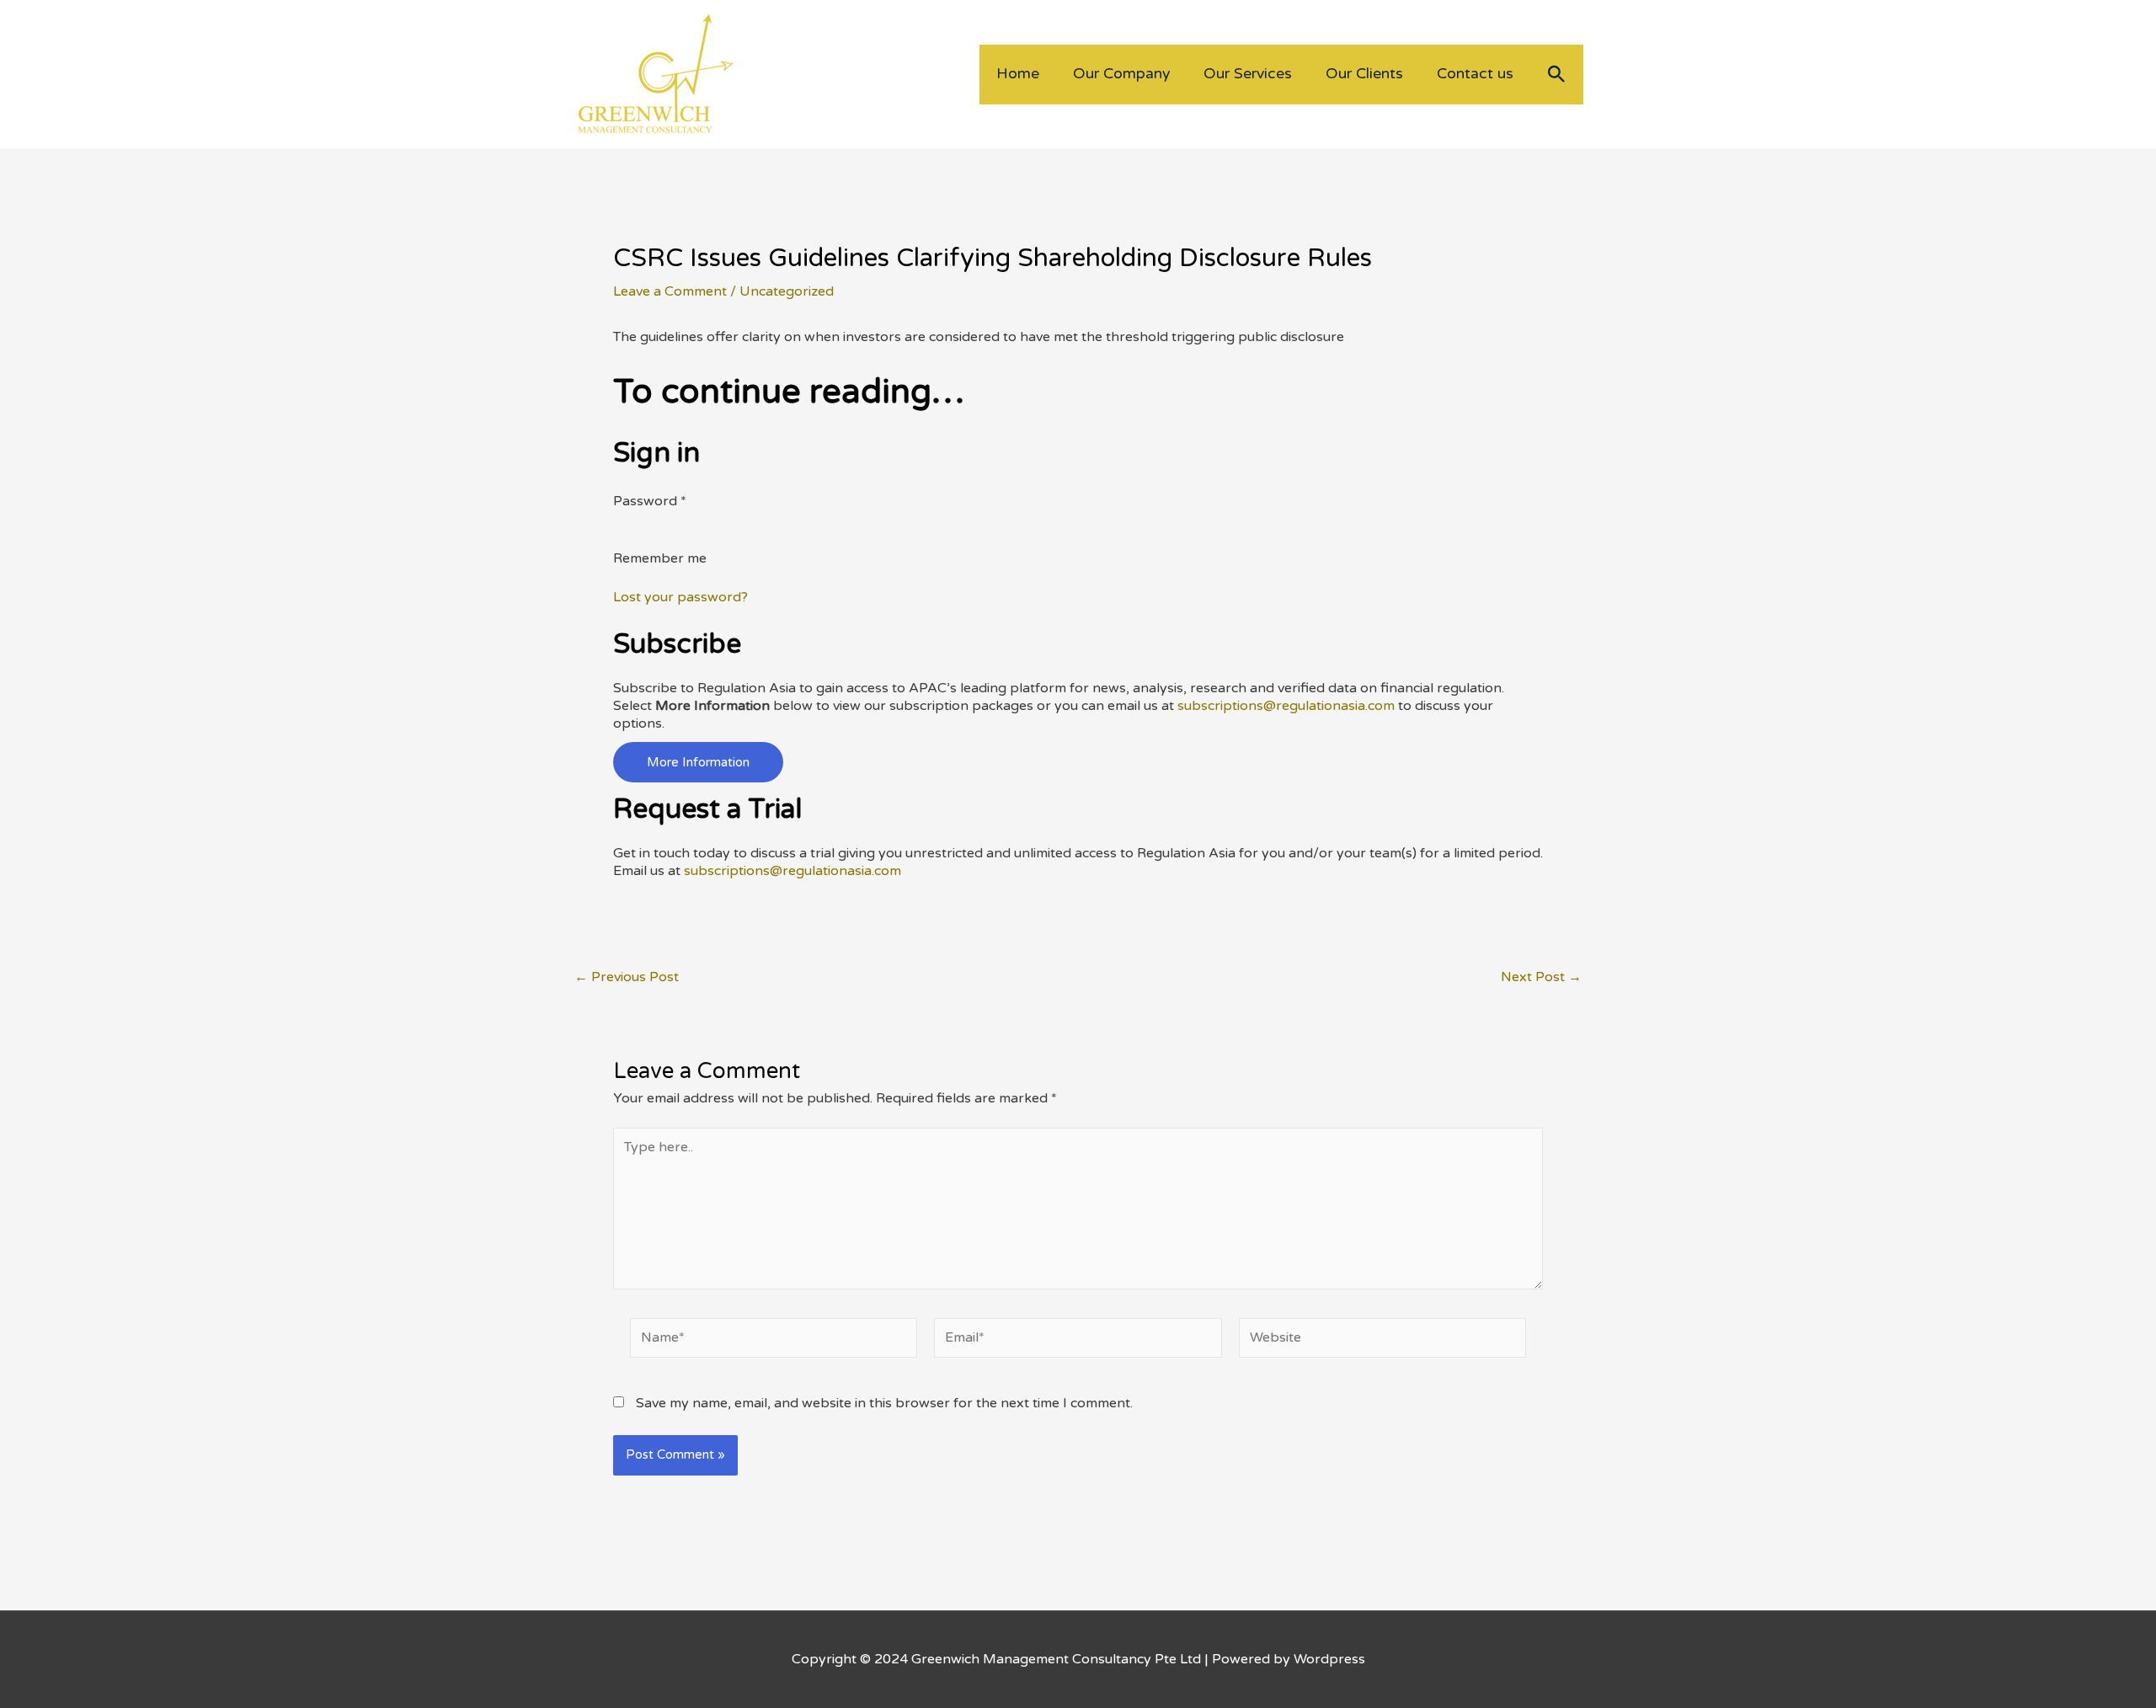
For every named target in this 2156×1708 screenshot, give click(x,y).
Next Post (1541, 977)
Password (650, 501)
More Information (698, 762)
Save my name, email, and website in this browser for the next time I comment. (884, 1403)
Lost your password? (680, 597)
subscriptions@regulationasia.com (1286, 706)
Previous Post (627, 977)
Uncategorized (787, 291)
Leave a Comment (670, 291)
